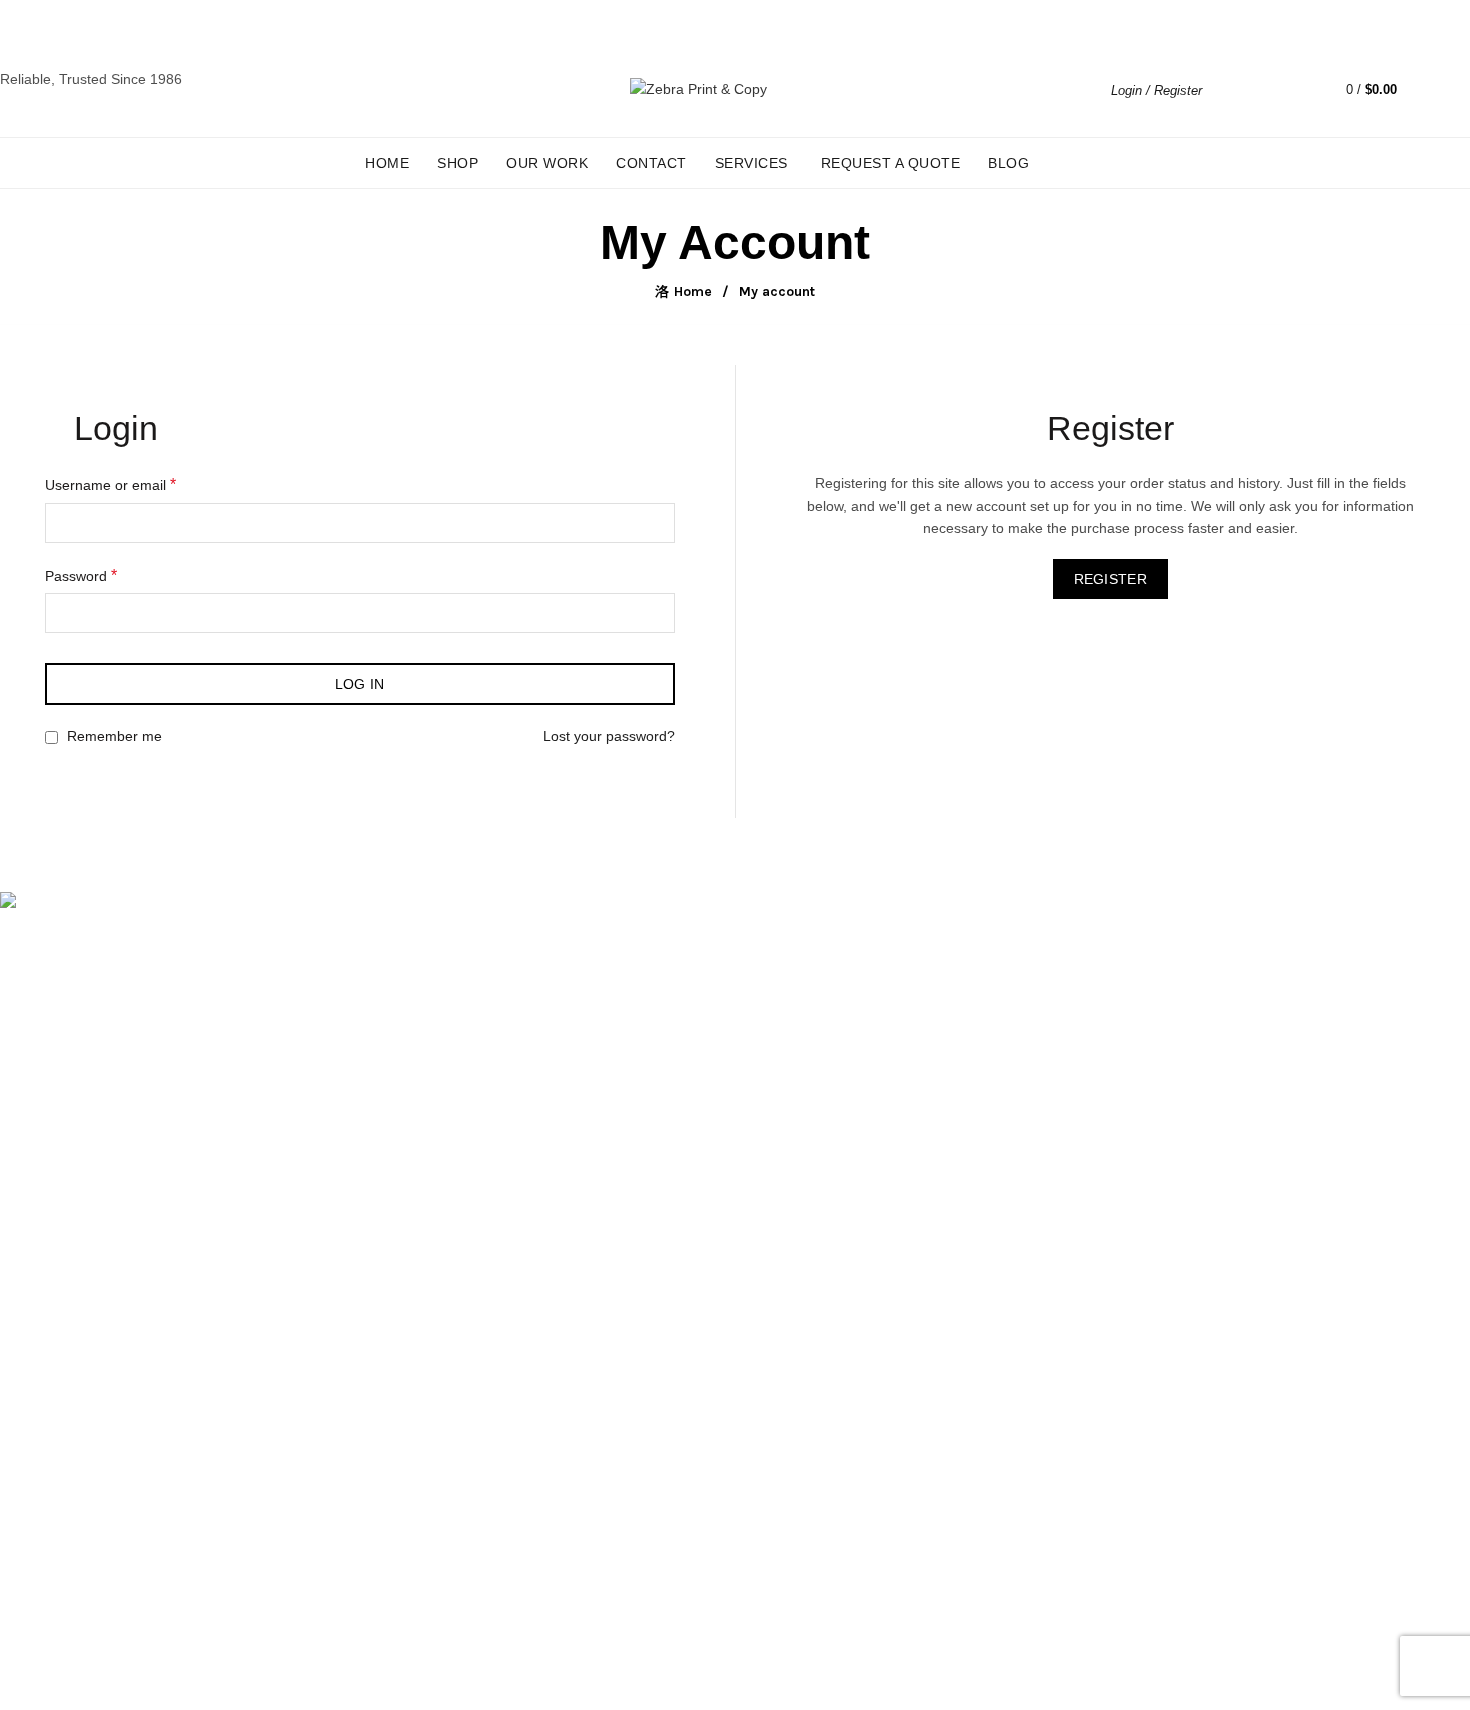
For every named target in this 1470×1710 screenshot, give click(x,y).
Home (387, 163)
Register (1110, 579)
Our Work (547, 163)
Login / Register (1156, 90)
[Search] (1232, 90)
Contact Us (35, 1590)
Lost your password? (609, 736)
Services (751, 163)
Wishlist (1289, 80)
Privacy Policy (43, 1349)
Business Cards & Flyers (77, 1474)
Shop (457, 163)
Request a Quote (891, 163)
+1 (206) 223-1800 (160, 21)
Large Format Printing (69, 1445)
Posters (24, 1503)
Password (81, 575)
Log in (360, 684)
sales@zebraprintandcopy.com (318, 21)
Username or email (110, 484)
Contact (651, 163)
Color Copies (41, 1561)
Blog (1008, 163)
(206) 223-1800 (66, 1002)
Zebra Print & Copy (700, 1679)
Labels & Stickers (54, 1532)
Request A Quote (53, 1262)
